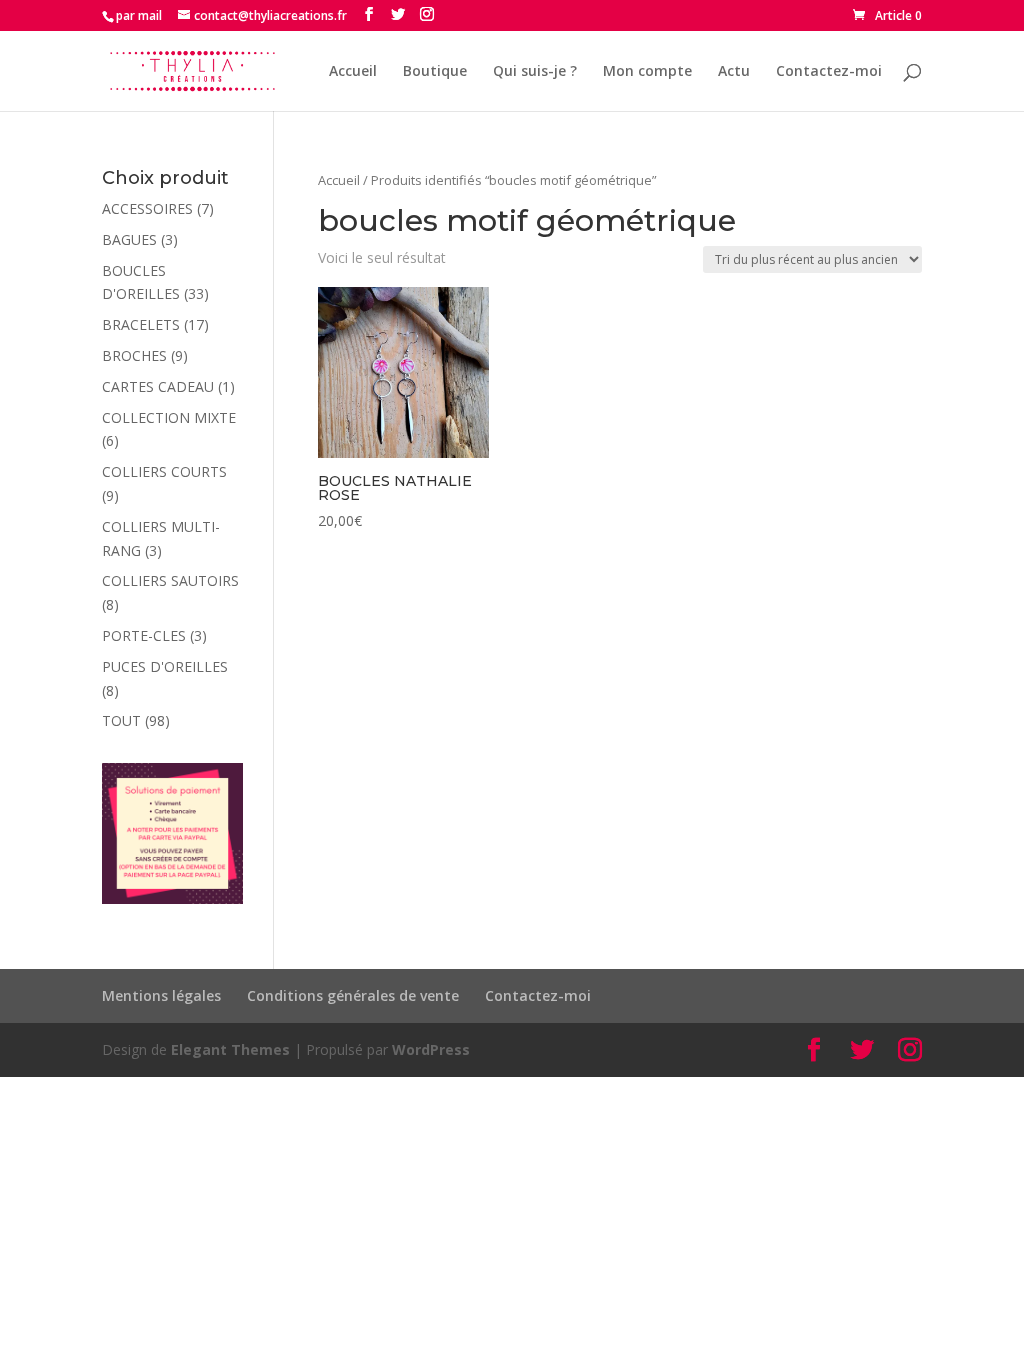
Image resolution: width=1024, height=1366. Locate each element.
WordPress (431, 1049)
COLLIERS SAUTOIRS (170, 580)
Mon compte (647, 72)
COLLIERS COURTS (164, 471)
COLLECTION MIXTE (169, 417)
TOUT (121, 720)
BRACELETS (141, 324)
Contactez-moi (829, 72)
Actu (734, 72)
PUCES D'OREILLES (165, 666)
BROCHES (134, 355)
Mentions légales (161, 995)
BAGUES (129, 239)
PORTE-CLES (144, 635)
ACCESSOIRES (147, 208)
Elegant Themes (230, 1049)
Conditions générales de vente (353, 995)
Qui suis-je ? (535, 72)
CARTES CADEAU (158, 386)
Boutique (435, 72)
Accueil (353, 72)
